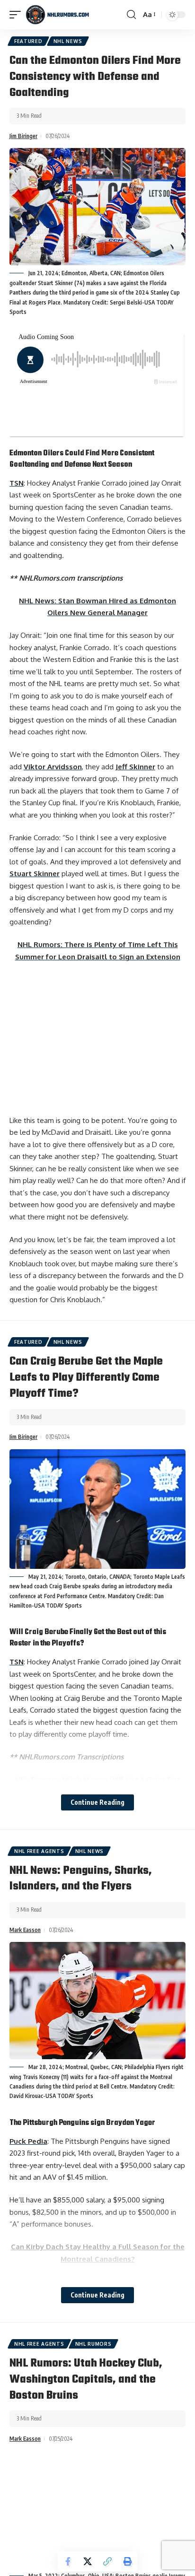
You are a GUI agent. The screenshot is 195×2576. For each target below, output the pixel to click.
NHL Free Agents (39, 1851)
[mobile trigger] (18, 15)
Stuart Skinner (35, 874)
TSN (17, 483)
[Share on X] (88, 2561)
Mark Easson (25, 1930)
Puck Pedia (28, 2141)
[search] (131, 15)
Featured (28, 41)
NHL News (68, 41)
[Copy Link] (107, 2561)
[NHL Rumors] (57, 15)
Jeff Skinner (135, 767)
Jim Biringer (23, 136)
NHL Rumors (93, 2344)
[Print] (127, 2561)
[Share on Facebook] (68, 2561)
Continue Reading (97, 1802)
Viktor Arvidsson (53, 767)
